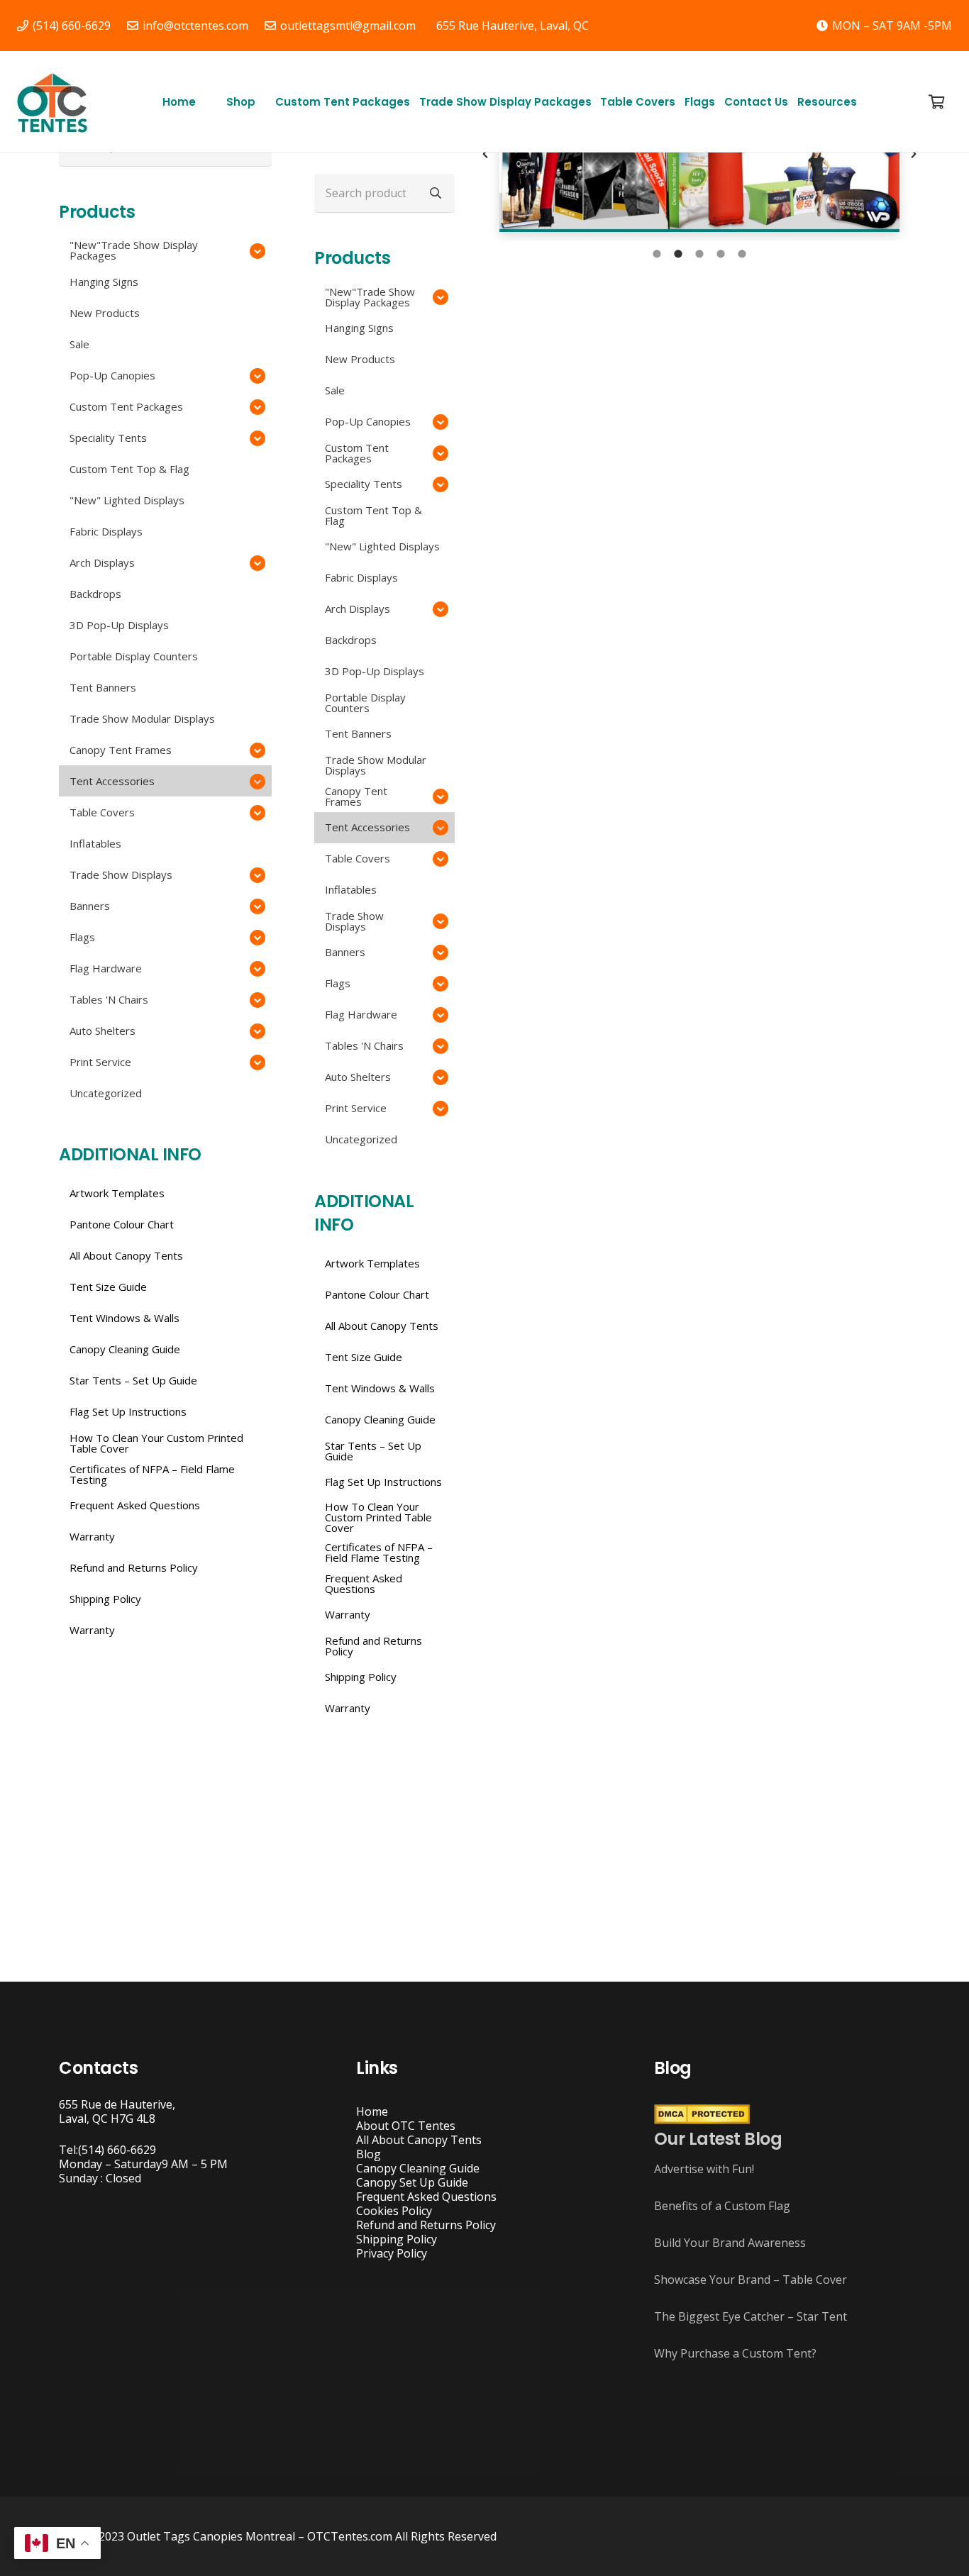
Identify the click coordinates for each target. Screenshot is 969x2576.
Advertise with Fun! (704, 2169)
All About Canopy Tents (419, 2140)
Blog (369, 2154)
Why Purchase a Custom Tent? (735, 2353)
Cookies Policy (394, 2211)
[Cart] (936, 102)
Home (372, 2111)
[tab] (657, 255)
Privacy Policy (392, 2253)
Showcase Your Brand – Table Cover (751, 2280)
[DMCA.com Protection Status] (702, 2120)
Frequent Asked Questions (426, 2197)
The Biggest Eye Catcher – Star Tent (751, 2316)
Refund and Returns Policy (426, 2225)
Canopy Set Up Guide (412, 2182)
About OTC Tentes (406, 2126)
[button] (262, 102)
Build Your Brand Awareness (730, 2243)
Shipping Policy (397, 2239)
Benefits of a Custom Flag (722, 2206)
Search (436, 192)
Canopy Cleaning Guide (418, 2168)
